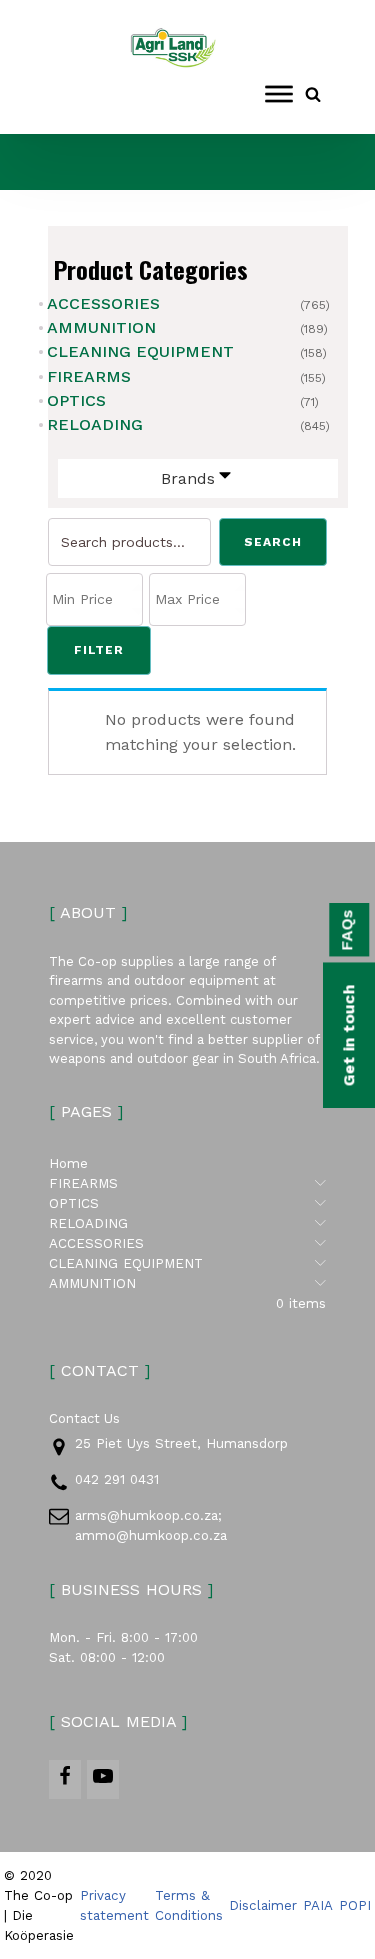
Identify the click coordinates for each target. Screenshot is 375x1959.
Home (68, 1163)
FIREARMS (89, 376)
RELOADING (95, 424)
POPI (355, 1905)
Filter (99, 650)
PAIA (318, 1905)
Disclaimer (263, 1905)
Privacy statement (114, 1905)
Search (273, 542)
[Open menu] (279, 94)
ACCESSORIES (103, 303)
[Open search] (313, 94)
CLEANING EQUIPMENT (140, 351)
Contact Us (84, 1418)
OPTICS (76, 400)
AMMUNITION (101, 327)
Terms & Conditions (189, 1905)
